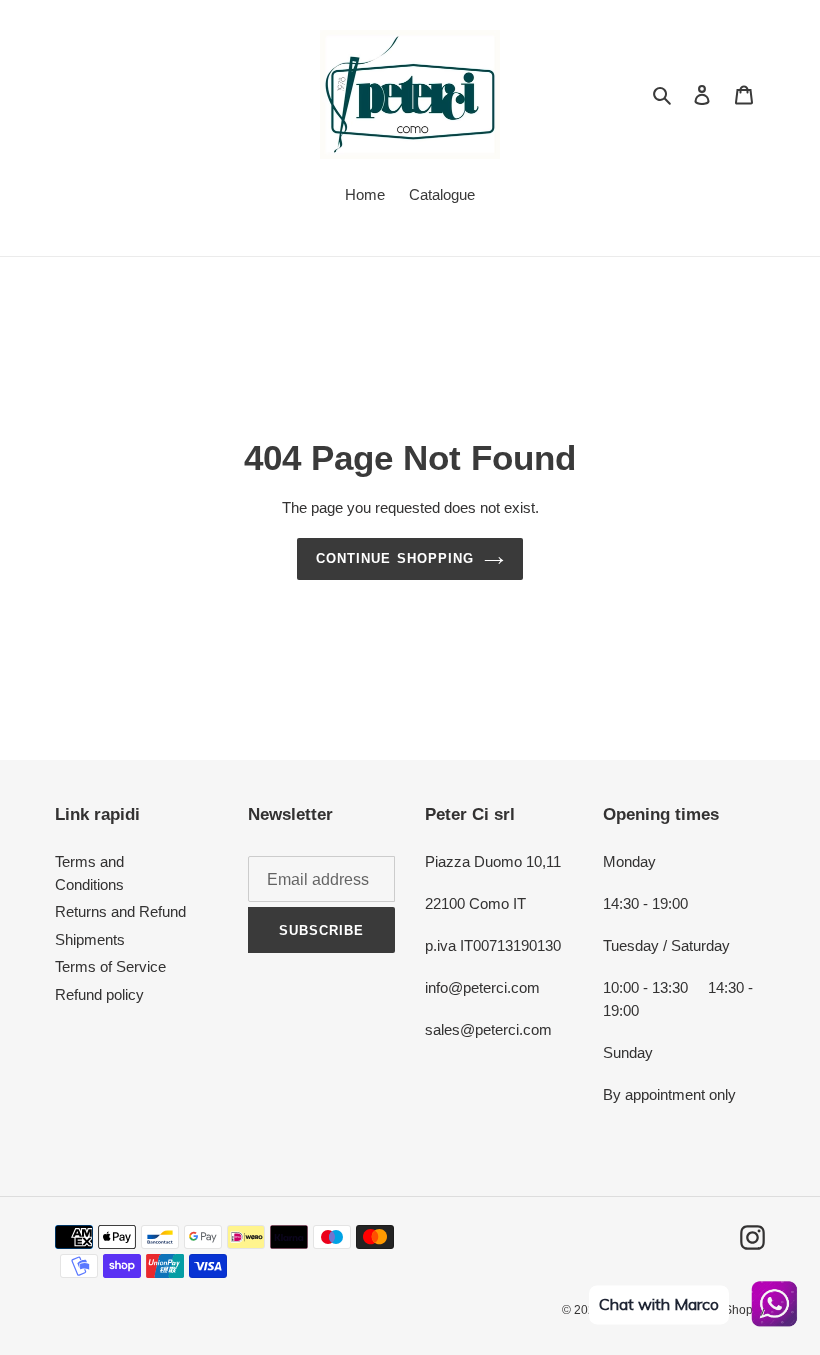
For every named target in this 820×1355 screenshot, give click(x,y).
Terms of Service (110, 966)
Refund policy (99, 994)
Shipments (90, 939)
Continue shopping (395, 558)
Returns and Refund (120, 911)
